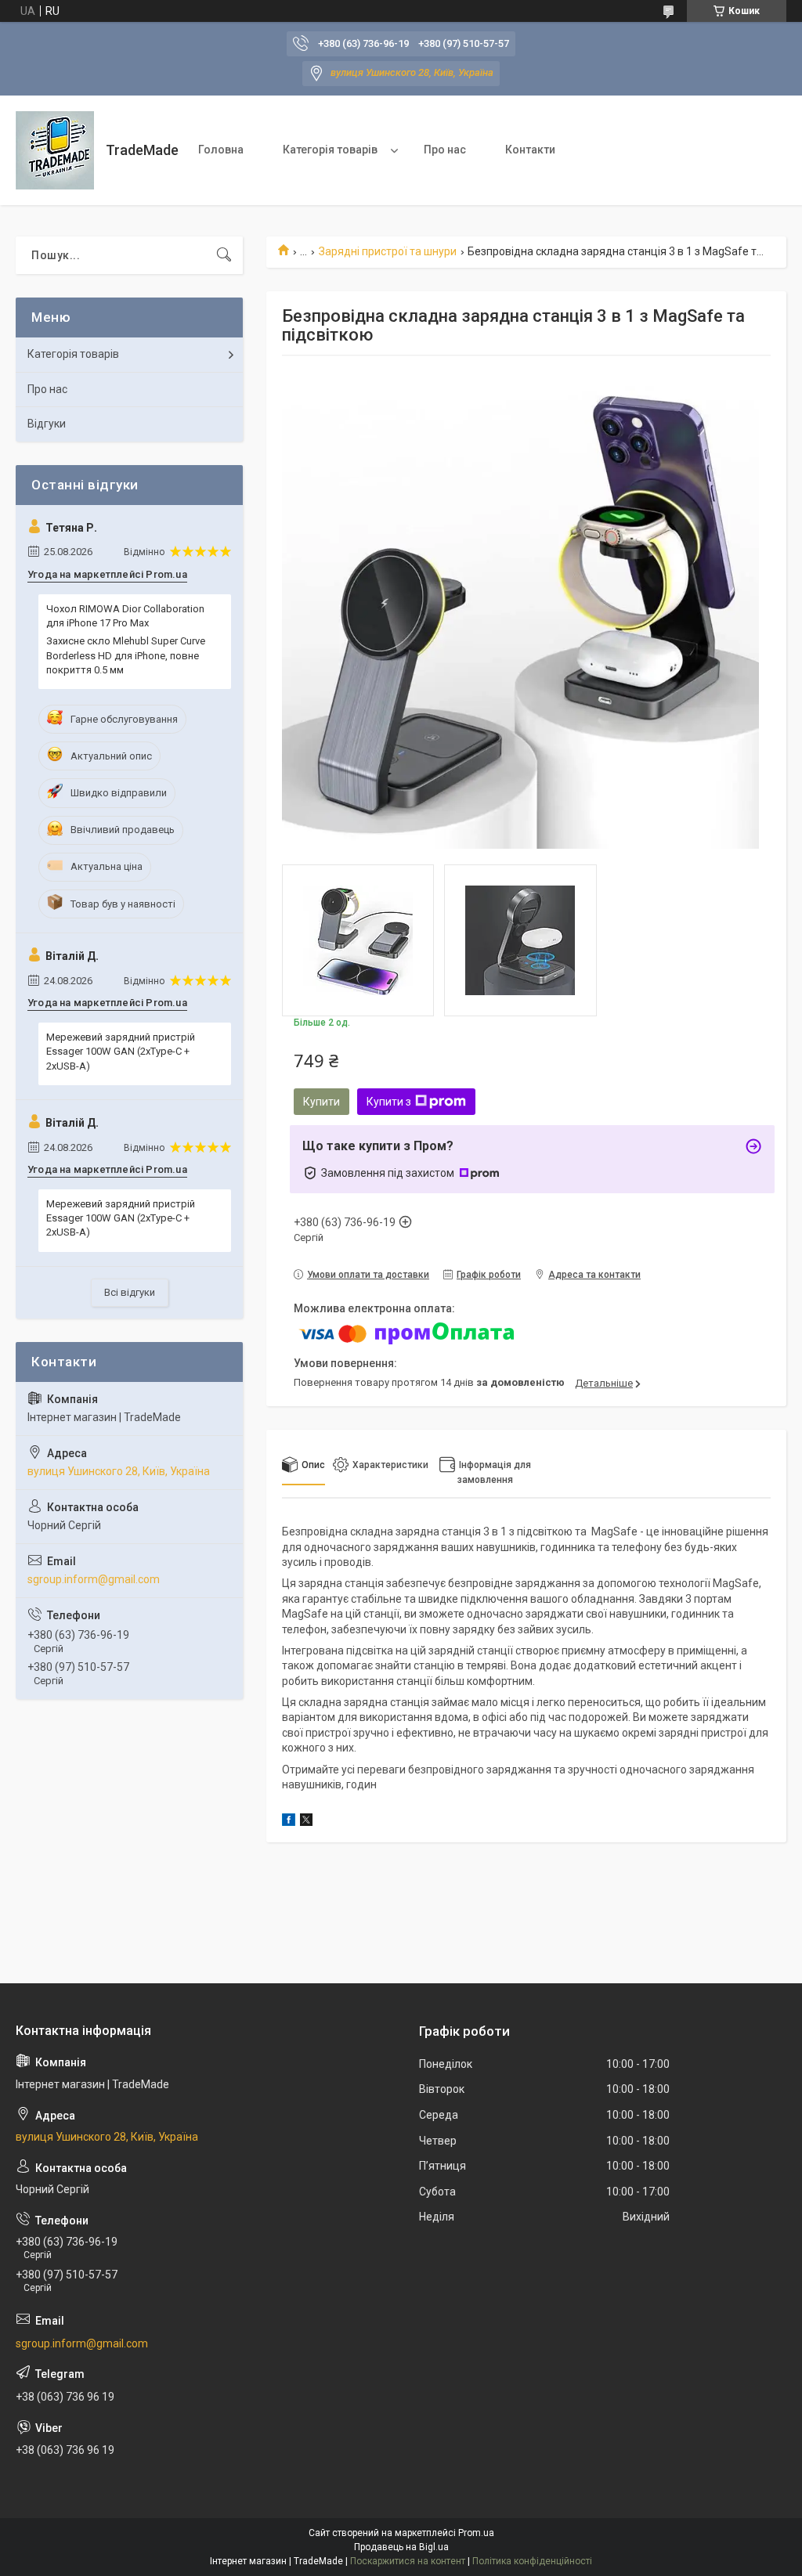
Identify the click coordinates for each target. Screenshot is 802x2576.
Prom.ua (476, 2533)
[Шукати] (224, 255)
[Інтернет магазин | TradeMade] (55, 150)
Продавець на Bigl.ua (401, 2547)
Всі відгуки (130, 1292)
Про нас (445, 150)
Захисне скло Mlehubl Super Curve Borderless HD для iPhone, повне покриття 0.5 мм (126, 655)
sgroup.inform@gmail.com (94, 1579)
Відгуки (47, 424)
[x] (306, 1822)
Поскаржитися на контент (408, 2561)
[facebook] (289, 1822)
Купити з (389, 1102)
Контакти (530, 150)
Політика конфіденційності (532, 2561)
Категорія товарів (330, 150)
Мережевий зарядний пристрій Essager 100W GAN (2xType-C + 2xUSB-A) (121, 1051)
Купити (322, 1102)
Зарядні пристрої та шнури (388, 251)
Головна (221, 150)
